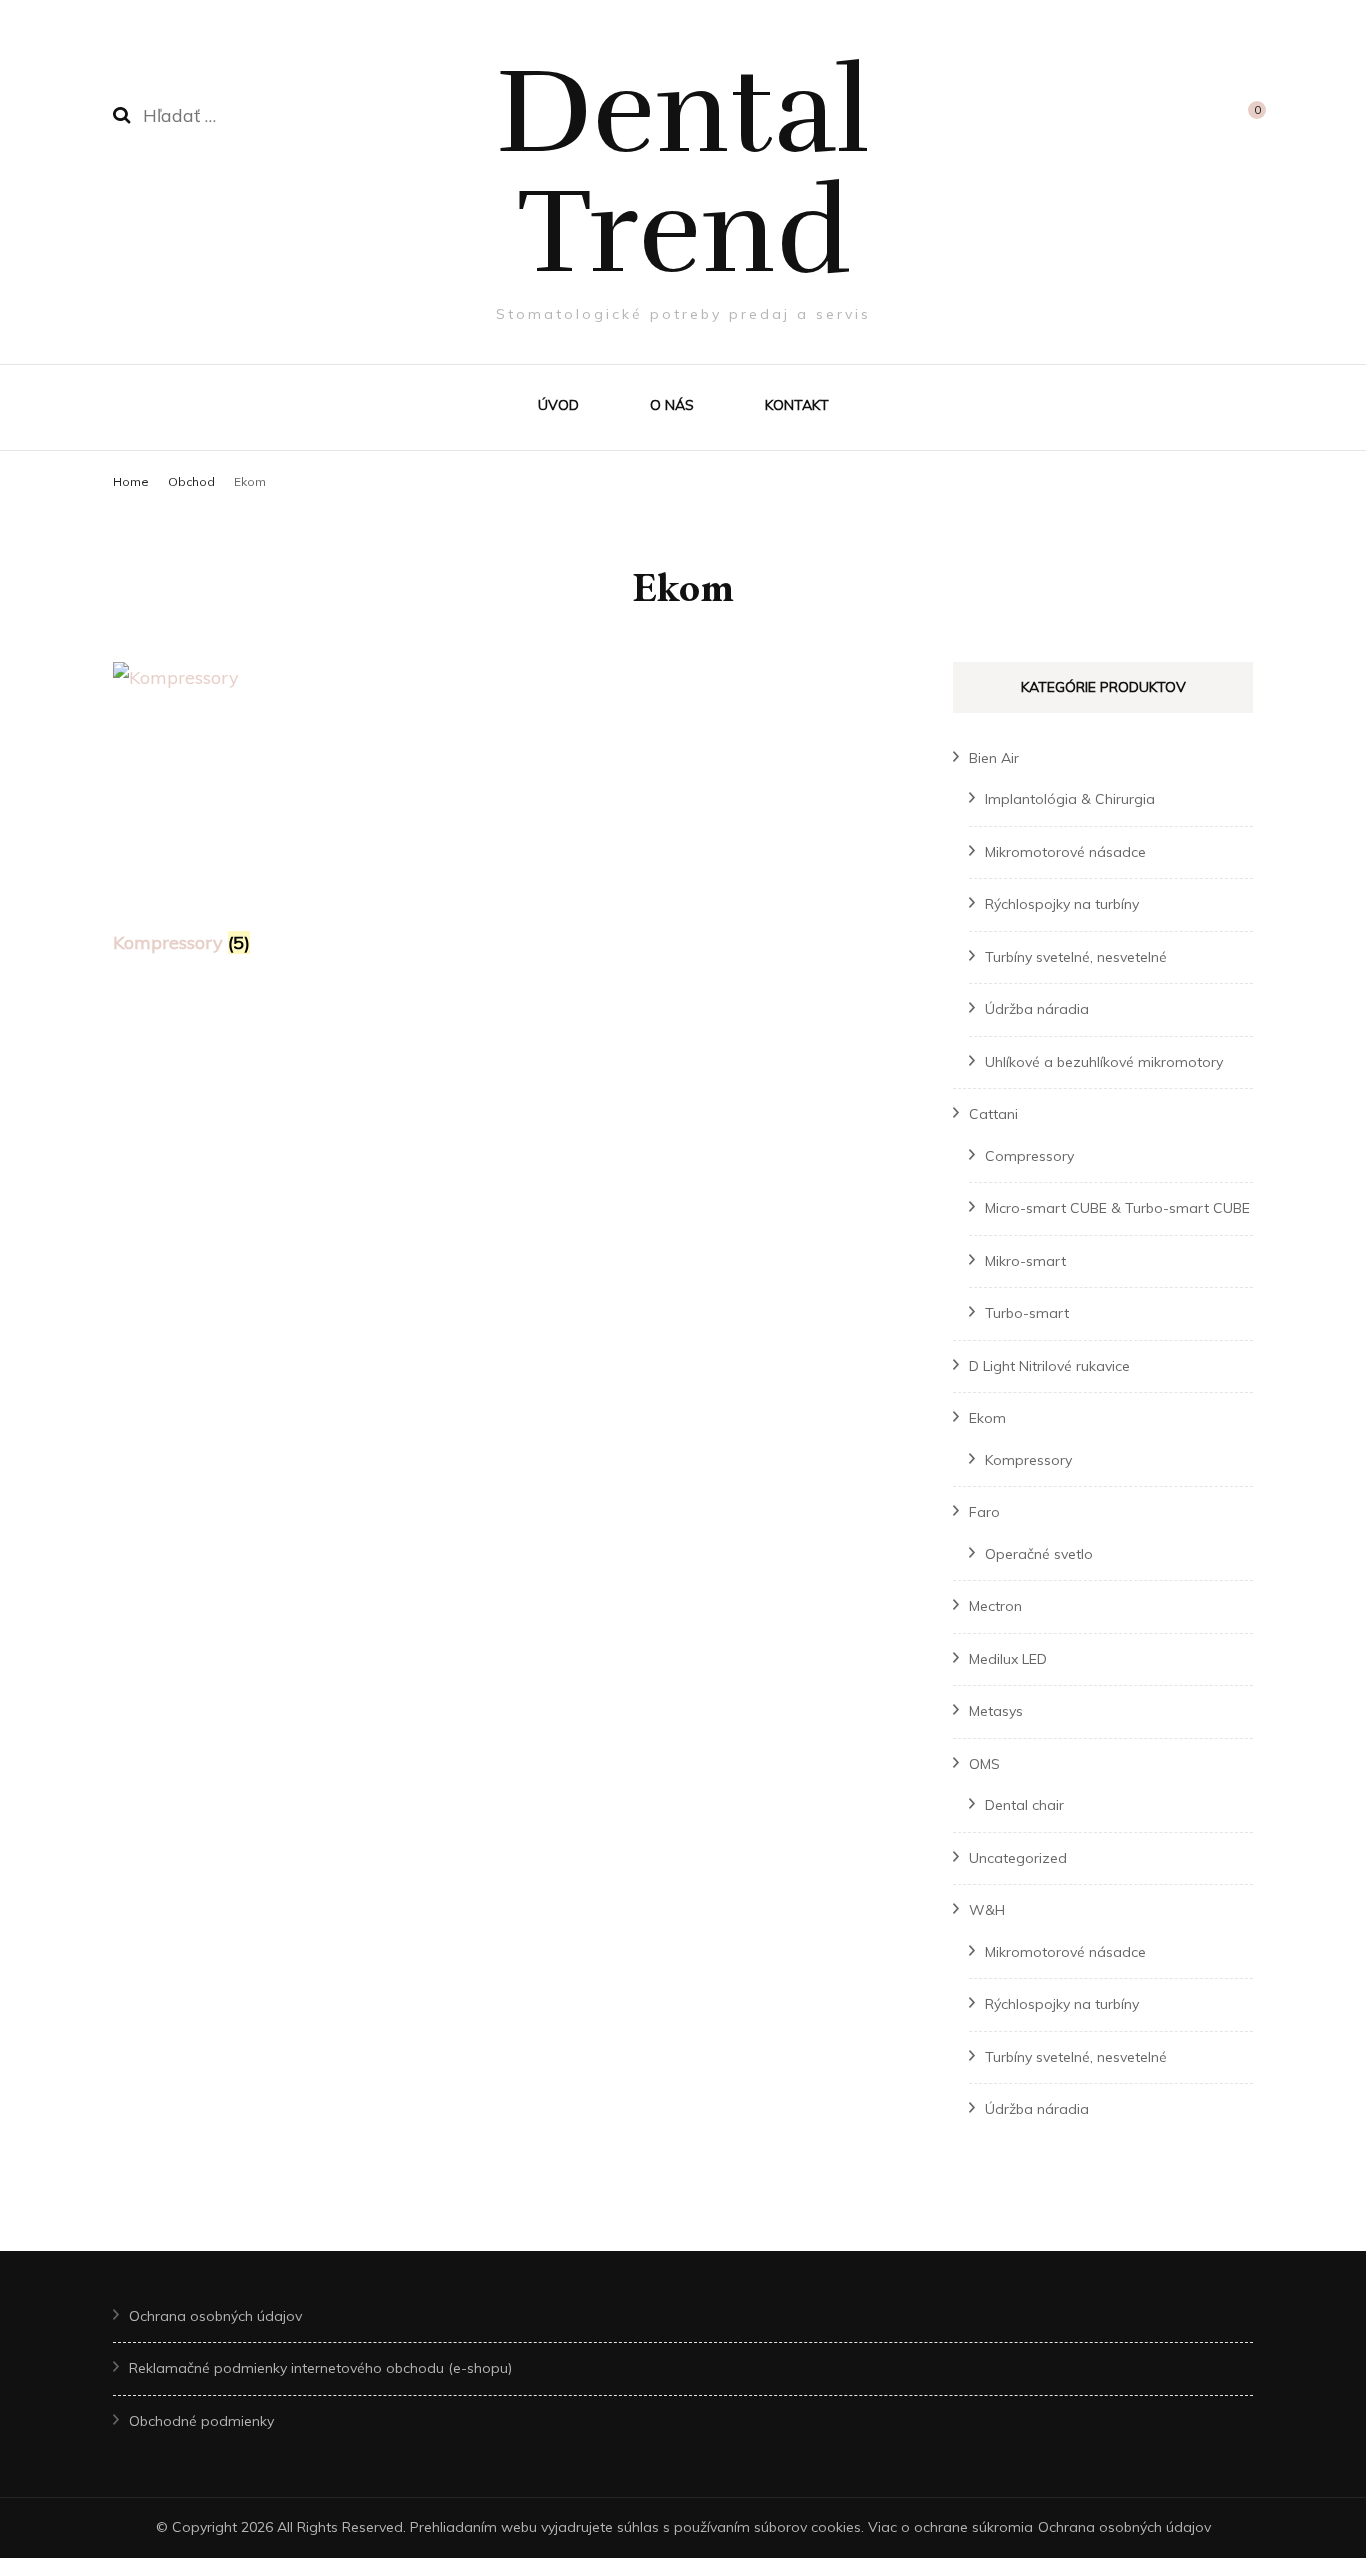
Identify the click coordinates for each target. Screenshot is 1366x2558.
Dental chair (1024, 1805)
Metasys (996, 1711)
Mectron (995, 1606)
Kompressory (1028, 1460)
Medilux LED (1008, 1659)
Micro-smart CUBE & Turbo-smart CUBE (1117, 1208)
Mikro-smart (1025, 1261)
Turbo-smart (1027, 1313)
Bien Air (994, 758)
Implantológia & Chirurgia (1070, 799)
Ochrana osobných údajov (215, 2316)
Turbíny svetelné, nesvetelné (1076, 957)
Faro (984, 1512)
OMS (984, 1764)
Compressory (1029, 1156)
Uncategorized (1018, 1858)
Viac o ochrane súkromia (950, 2527)
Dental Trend (683, 172)
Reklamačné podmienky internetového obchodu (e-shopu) (320, 2368)
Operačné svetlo (1039, 1554)
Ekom (987, 1418)
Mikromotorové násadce (1065, 852)
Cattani (993, 1114)
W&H (987, 1910)
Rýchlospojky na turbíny (1062, 904)
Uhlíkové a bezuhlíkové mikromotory (1104, 1062)
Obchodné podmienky (201, 2421)
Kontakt (797, 405)
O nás (672, 405)
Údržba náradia (1037, 1009)
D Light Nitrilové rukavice (1049, 1366)
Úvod (558, 405)
